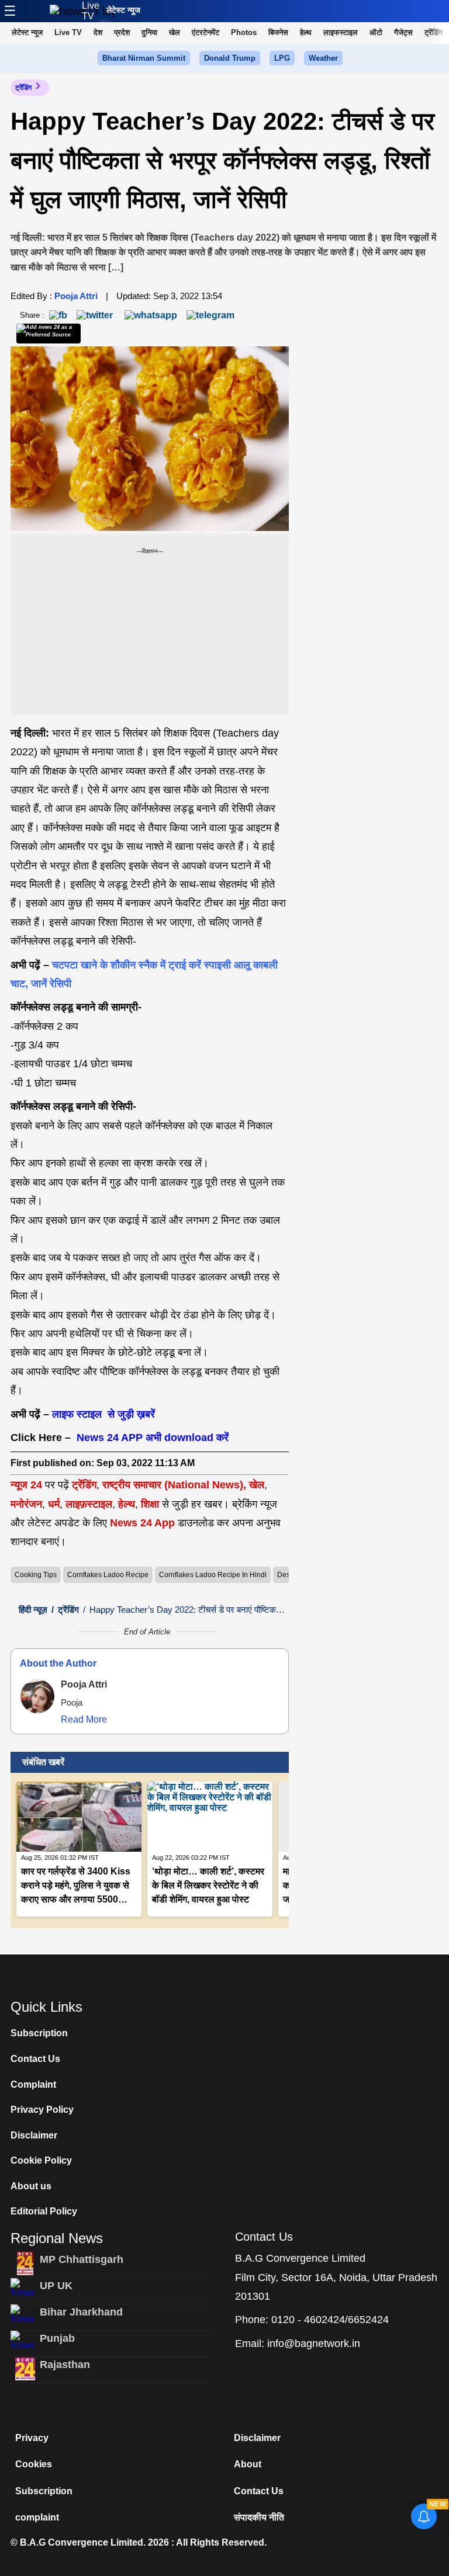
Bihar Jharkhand (81, 2312)
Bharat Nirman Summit (144, 58)
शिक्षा (150, 1504)
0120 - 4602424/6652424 (330, 2320)
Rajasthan (65, 2365)
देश (98, 32)
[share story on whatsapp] (151, 315)
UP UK (56, 2286)
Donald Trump (230, 58)
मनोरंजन (26, 1504)
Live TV (91, 11)
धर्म (54, 1504)
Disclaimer (34, 2135)
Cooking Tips (36, 1575)
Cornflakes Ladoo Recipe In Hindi (213, 1575)
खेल (175, 32)
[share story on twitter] (96, 315)
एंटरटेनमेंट (205, 32)
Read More (84, 1719)
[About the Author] (37, 1696)
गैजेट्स (403, 32)
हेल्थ (306, 32)
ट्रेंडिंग (434, 32)
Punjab (57, 2338)
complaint (37, 2517)
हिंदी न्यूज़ (33, 1610)
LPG (282, 58)
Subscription (39, 2033)
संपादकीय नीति (259, 2517)
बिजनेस (278, 32)
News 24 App (144, 1523)
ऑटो (376, 32)
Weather (323, 58)
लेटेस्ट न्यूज (123, 10)
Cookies (34, 2464)
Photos (244, 32)
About (248, 2464)
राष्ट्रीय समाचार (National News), (174, 1485)
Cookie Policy (41, 2160)
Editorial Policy (44, 2211)
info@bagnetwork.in (314, 2344)
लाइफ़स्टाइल (89, 1504)
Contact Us (35, 2059)
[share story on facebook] (58, 315)
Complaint (33, 2084)
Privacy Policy (42, 2110)
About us (31, 2186)
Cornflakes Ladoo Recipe (108, 1575)
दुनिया (149, 32)
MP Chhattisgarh (82, 2259)
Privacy (32, 2438)
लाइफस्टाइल (341, 32)
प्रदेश (122, 32)
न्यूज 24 (28, 1485)
